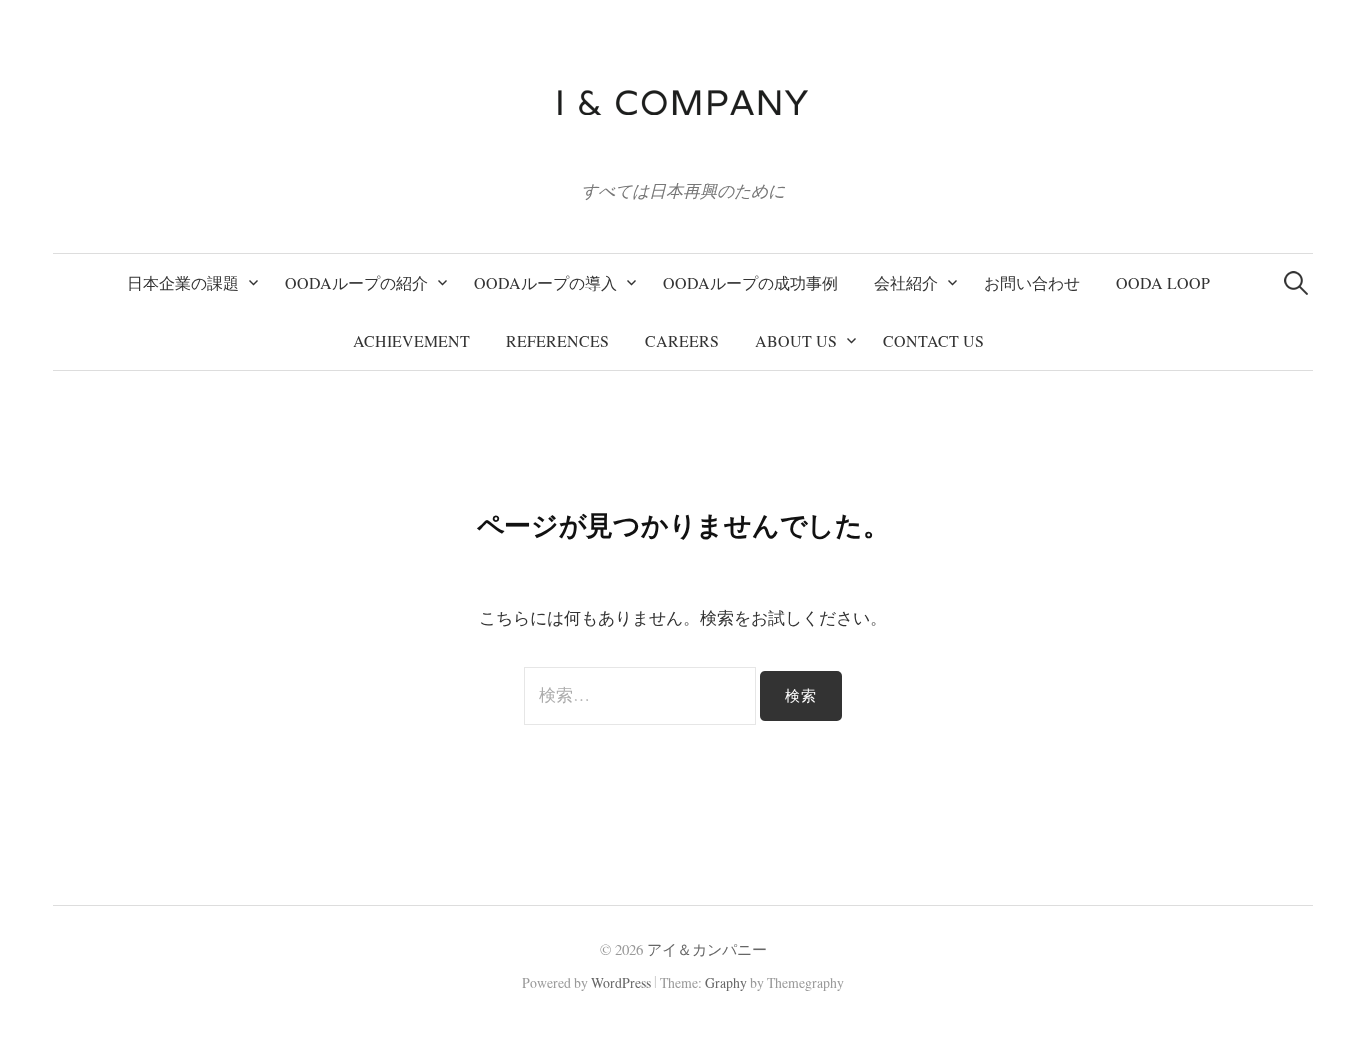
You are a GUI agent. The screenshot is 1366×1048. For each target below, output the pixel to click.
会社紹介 (906, 282)
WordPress (621, 982)
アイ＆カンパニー (707, 949)
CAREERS (682, 340)
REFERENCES (557, 340)
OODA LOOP (1163, 282)
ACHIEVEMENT (411, 340)
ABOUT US (796, 340)
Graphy (726, 982)
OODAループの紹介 (356, 282)
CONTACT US (933, 340)
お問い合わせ (1032, 282)
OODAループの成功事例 (750, 282)
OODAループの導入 (545, 282)
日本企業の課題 (183, 282)
